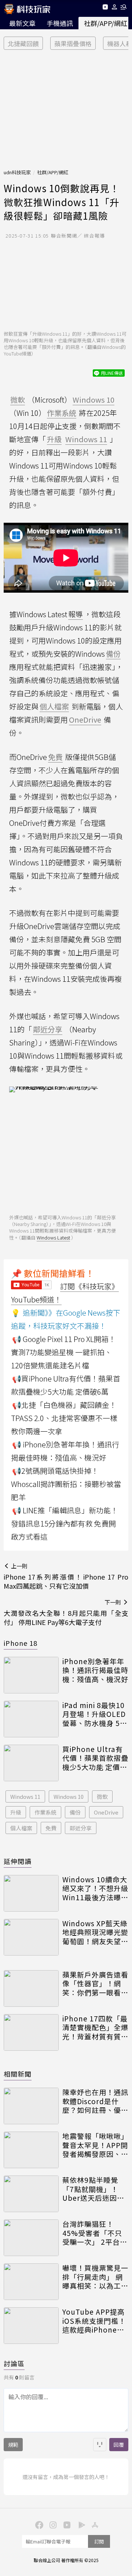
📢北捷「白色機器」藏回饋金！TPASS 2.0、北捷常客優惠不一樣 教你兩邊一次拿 (64, 1418)
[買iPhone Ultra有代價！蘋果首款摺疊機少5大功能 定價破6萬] (31, 1763)
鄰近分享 (81, 1828)
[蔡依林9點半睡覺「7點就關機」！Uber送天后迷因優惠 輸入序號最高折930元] (31, 2194)
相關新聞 (18, 2074)
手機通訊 (60, 23)
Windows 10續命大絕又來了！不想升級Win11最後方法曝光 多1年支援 (95, 1889)
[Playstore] (80, 2524)
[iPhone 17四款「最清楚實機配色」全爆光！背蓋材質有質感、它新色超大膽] (31, 2032)
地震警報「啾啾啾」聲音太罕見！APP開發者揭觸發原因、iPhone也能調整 (95, 2145)
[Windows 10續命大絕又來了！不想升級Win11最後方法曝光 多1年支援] (31, 1893)
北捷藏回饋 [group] (23, 43)
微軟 (102, 1796)
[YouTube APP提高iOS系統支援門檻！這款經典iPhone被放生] (31, 2326)
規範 (13, 2445)
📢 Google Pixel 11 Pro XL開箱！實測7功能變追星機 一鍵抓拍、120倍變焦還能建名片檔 (63, 1352)
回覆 (119, 2445)
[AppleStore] (94, 2524)
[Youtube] (105, 8)
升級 (16, 1812)
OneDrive (106, 1812)
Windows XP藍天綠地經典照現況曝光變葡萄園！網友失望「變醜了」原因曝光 (95, 1932)
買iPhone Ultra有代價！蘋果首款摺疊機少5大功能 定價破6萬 (95, 1758)
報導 (76, 614)
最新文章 (22, 23)
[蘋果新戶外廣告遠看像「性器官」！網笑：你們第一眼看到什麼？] (31, 1988)
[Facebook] (38, 2524)
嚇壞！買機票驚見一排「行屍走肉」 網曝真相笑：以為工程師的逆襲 (95, 2277)
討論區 (14, 2363)
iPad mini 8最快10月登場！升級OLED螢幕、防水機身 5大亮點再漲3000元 (95, 1714)
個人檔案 (21, 1828)
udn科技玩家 (17, 172)
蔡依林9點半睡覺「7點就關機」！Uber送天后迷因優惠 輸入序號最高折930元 (93, 2189)
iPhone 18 (21, 1643)
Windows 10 (69, 1796)
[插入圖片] (100, 2445)
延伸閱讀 (18, 1861)
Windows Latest (53, 1237)
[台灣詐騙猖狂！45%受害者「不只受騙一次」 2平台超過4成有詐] (31, 2238)
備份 (75, 1812)
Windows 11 (25, 1796)
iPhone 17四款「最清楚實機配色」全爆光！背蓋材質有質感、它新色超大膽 (95, 2028)
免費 (51, 1828)
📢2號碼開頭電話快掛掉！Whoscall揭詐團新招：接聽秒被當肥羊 (66, 1484)
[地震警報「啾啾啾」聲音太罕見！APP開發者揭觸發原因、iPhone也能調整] (31, 2150)
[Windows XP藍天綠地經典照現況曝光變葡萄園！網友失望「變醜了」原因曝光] (31, 1937)
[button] (115, 8)
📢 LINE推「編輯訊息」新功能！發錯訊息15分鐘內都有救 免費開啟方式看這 (65, 1523)
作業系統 (45, 1812)
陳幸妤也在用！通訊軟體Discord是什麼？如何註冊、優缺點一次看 (95, 2101)
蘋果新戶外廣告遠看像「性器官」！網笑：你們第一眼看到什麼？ (95, 1984)
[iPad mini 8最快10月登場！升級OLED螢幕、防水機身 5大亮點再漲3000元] (31, 1719)
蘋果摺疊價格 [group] (73, 43)
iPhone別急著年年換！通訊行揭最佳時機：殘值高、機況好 (95, 1670)
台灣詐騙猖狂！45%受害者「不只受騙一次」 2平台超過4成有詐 (95, 2233)
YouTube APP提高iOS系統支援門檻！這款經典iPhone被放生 (94, 2321)
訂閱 (99, 2541)
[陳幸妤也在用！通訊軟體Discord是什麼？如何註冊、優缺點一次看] (31, 2106)
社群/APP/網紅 (53, 172)
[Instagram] (52, 2524)
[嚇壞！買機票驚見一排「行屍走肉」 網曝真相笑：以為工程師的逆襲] (31, 2282)
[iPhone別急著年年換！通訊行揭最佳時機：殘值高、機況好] (31, 1675)
